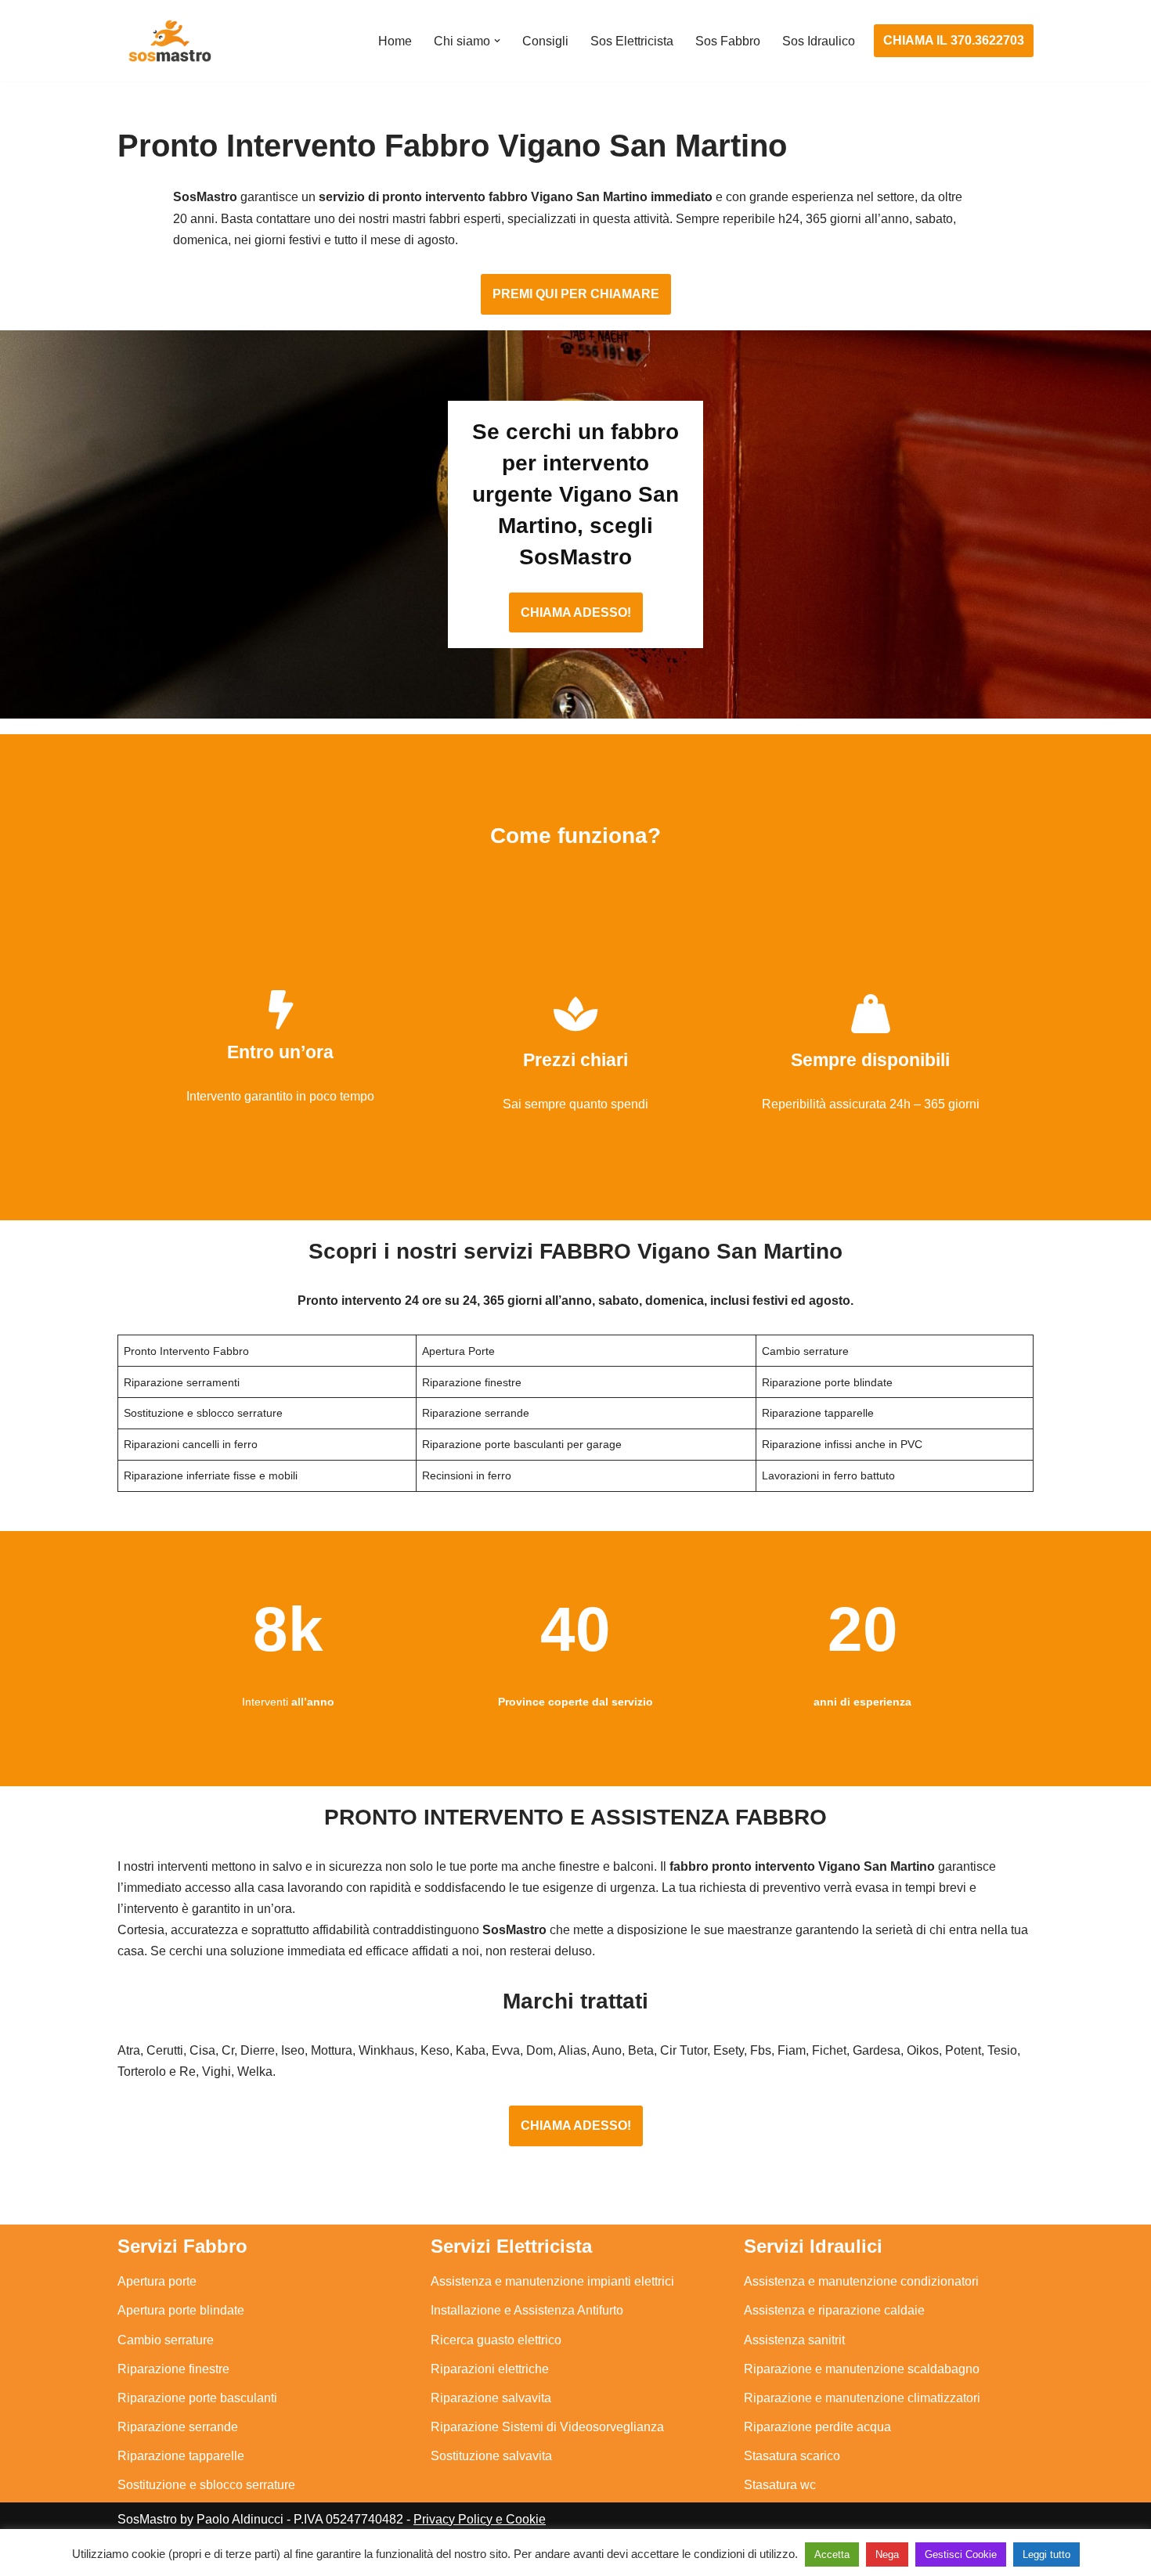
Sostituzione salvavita (491, 2456)
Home (395, 41)
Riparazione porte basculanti (197, 2398)
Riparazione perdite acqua (817, 2427)
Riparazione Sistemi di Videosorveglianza (547, 2427)
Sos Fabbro (728, 41)
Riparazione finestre (173, 2369)
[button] (497, 41)
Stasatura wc (780, 2485)
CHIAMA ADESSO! (576, 612)
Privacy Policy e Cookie (480, 2519)
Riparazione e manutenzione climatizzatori (862, 2398)
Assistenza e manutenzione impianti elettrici (552, 2281)
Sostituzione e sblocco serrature (206, 2485)
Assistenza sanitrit (794, 2340)
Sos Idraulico (819, 41)
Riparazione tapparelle (181, 2456)
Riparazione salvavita (491, 2398)
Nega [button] (887, 2554)
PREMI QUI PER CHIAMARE (576, 294)
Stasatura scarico (792, 2456)
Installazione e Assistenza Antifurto (527, 2310)
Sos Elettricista (632, 41)
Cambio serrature (166, 2340)
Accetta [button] (832, 2554)
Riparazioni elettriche (490, 2369)
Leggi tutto (1046, 2554)
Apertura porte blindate (181, 2310)
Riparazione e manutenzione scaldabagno (862, 2369)
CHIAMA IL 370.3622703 (954, 40)
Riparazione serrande (178, 2427)
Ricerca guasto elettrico (496, 2340)
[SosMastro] (168, 41)
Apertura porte (157, 2281)
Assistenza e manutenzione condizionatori (861, 2281)
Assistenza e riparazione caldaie (834, 2310)
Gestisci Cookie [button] (961, 2554)
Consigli (545, 41)
